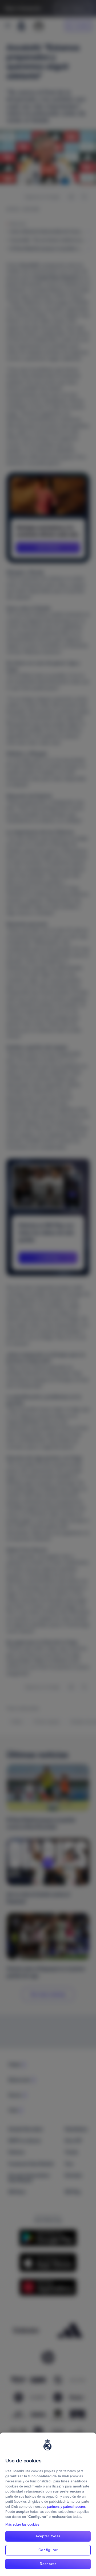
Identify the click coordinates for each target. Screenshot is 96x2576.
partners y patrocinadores (66, 2507)
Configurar (48, 2550)
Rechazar (48, 2564)
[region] (48, 2504)
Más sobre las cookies (22, 2524)
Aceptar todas (48, 2536)
